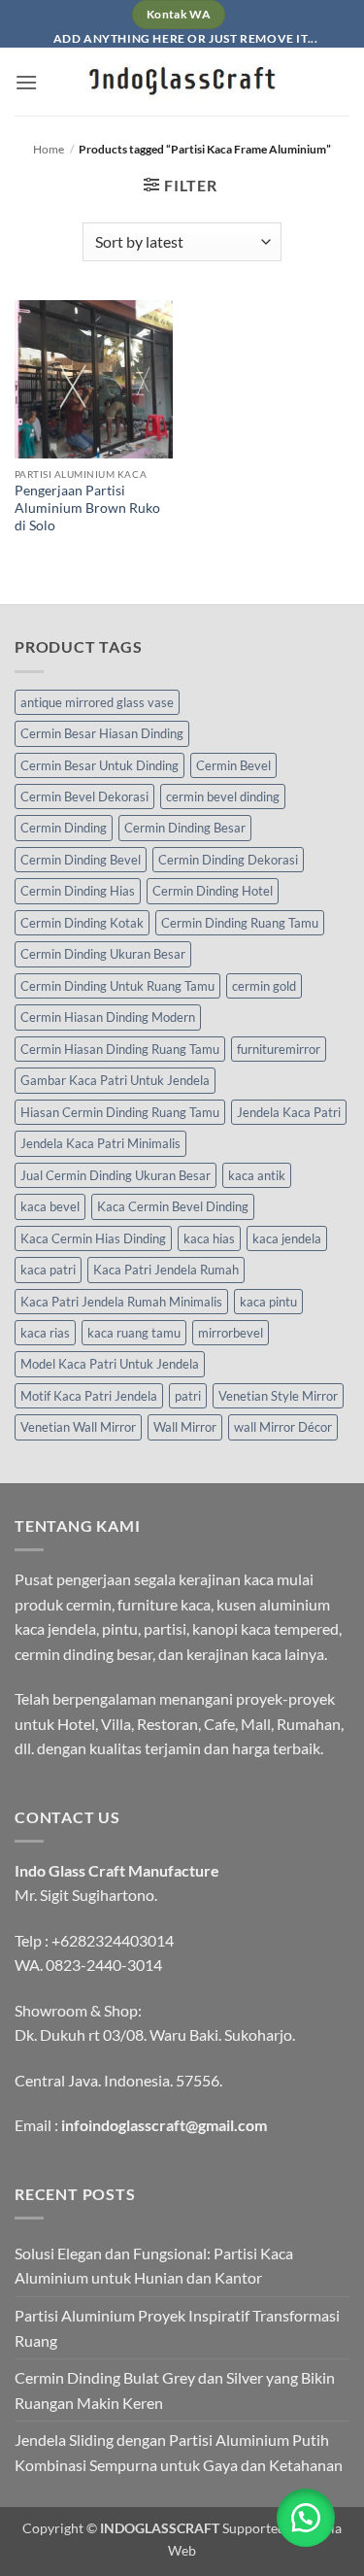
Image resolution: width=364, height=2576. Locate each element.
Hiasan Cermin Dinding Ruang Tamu (120, 1112)
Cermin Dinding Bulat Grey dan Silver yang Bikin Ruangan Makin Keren (175, 2390)
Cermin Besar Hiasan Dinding (102, 733)
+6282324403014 (113, 1940)
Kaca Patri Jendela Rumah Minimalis (121, 1302)
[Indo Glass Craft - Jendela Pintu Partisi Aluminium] (182, 82)
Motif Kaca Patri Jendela (89, 1396)
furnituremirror (279, 1049)
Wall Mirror (185, 1427)
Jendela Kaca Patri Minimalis (100, 1143)
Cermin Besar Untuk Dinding (99, 765)
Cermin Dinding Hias (78, 891)
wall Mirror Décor (283, 1427)
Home (49, 149)
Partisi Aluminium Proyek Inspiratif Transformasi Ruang (177, 2328)
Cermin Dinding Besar (185, 828)
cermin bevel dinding (223, 797)
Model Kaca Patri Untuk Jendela (110, 1364)
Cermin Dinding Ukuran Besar (103, 954)
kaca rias (45, 1333)
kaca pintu (268, 1302)
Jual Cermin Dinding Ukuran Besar (116, 1175)
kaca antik (257, 1175)
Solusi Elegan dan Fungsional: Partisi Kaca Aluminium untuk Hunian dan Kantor (154, 2266)
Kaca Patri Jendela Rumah (166, 1270)
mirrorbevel (231, 1333)
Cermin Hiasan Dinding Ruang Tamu (120, 1049)
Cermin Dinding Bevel (81, 860)
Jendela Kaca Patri (289, 1112)
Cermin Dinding (64, 828)
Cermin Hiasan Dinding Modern (108, 1017)
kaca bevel (50, 1206)
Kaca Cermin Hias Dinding (93, 1238)
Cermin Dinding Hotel (213, 891)
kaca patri (48, 1270)
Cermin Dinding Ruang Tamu (240, 923)
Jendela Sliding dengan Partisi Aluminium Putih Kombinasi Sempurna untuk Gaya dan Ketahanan (179, 2452)
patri (188, 1396)
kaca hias (209, 1238)
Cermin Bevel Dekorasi (84, 797)
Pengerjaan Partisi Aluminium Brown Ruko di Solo (87, 508)
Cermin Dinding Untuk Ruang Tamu (117, 986)
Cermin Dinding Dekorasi (228, 860)
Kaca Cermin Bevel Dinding (173, 1206)
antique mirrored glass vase (97, 702)
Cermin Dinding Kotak (82, 923)
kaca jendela (287, 1238)
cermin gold (264, 986)
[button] (26, 82)
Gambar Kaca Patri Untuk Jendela (115, 1080)
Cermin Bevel (233, 765)
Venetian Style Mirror (278, 1396)
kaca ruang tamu (134, 1333)
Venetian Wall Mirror (78, 1427)
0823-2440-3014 (104, 1965)
